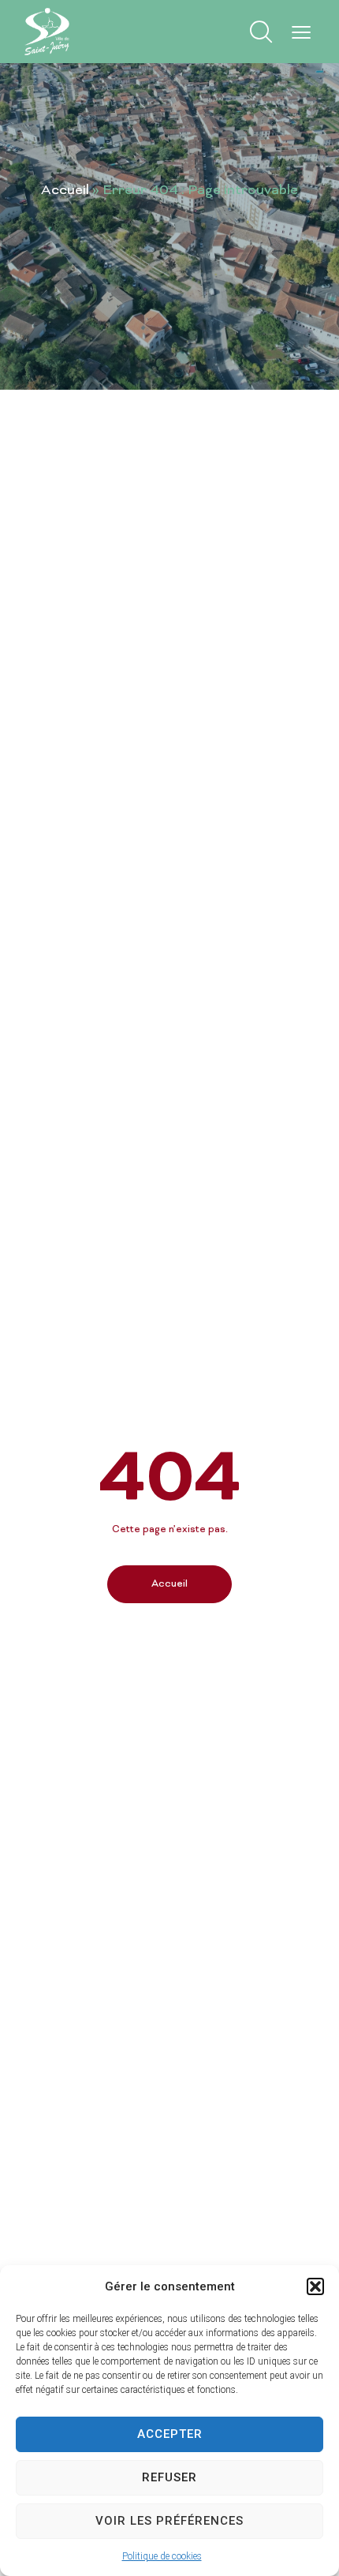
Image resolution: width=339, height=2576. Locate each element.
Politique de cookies (162, 2556)
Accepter (170, 2434)
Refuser (169, 2477)
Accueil (65, 191)
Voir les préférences (169, 2521)
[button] (315, 2286)
